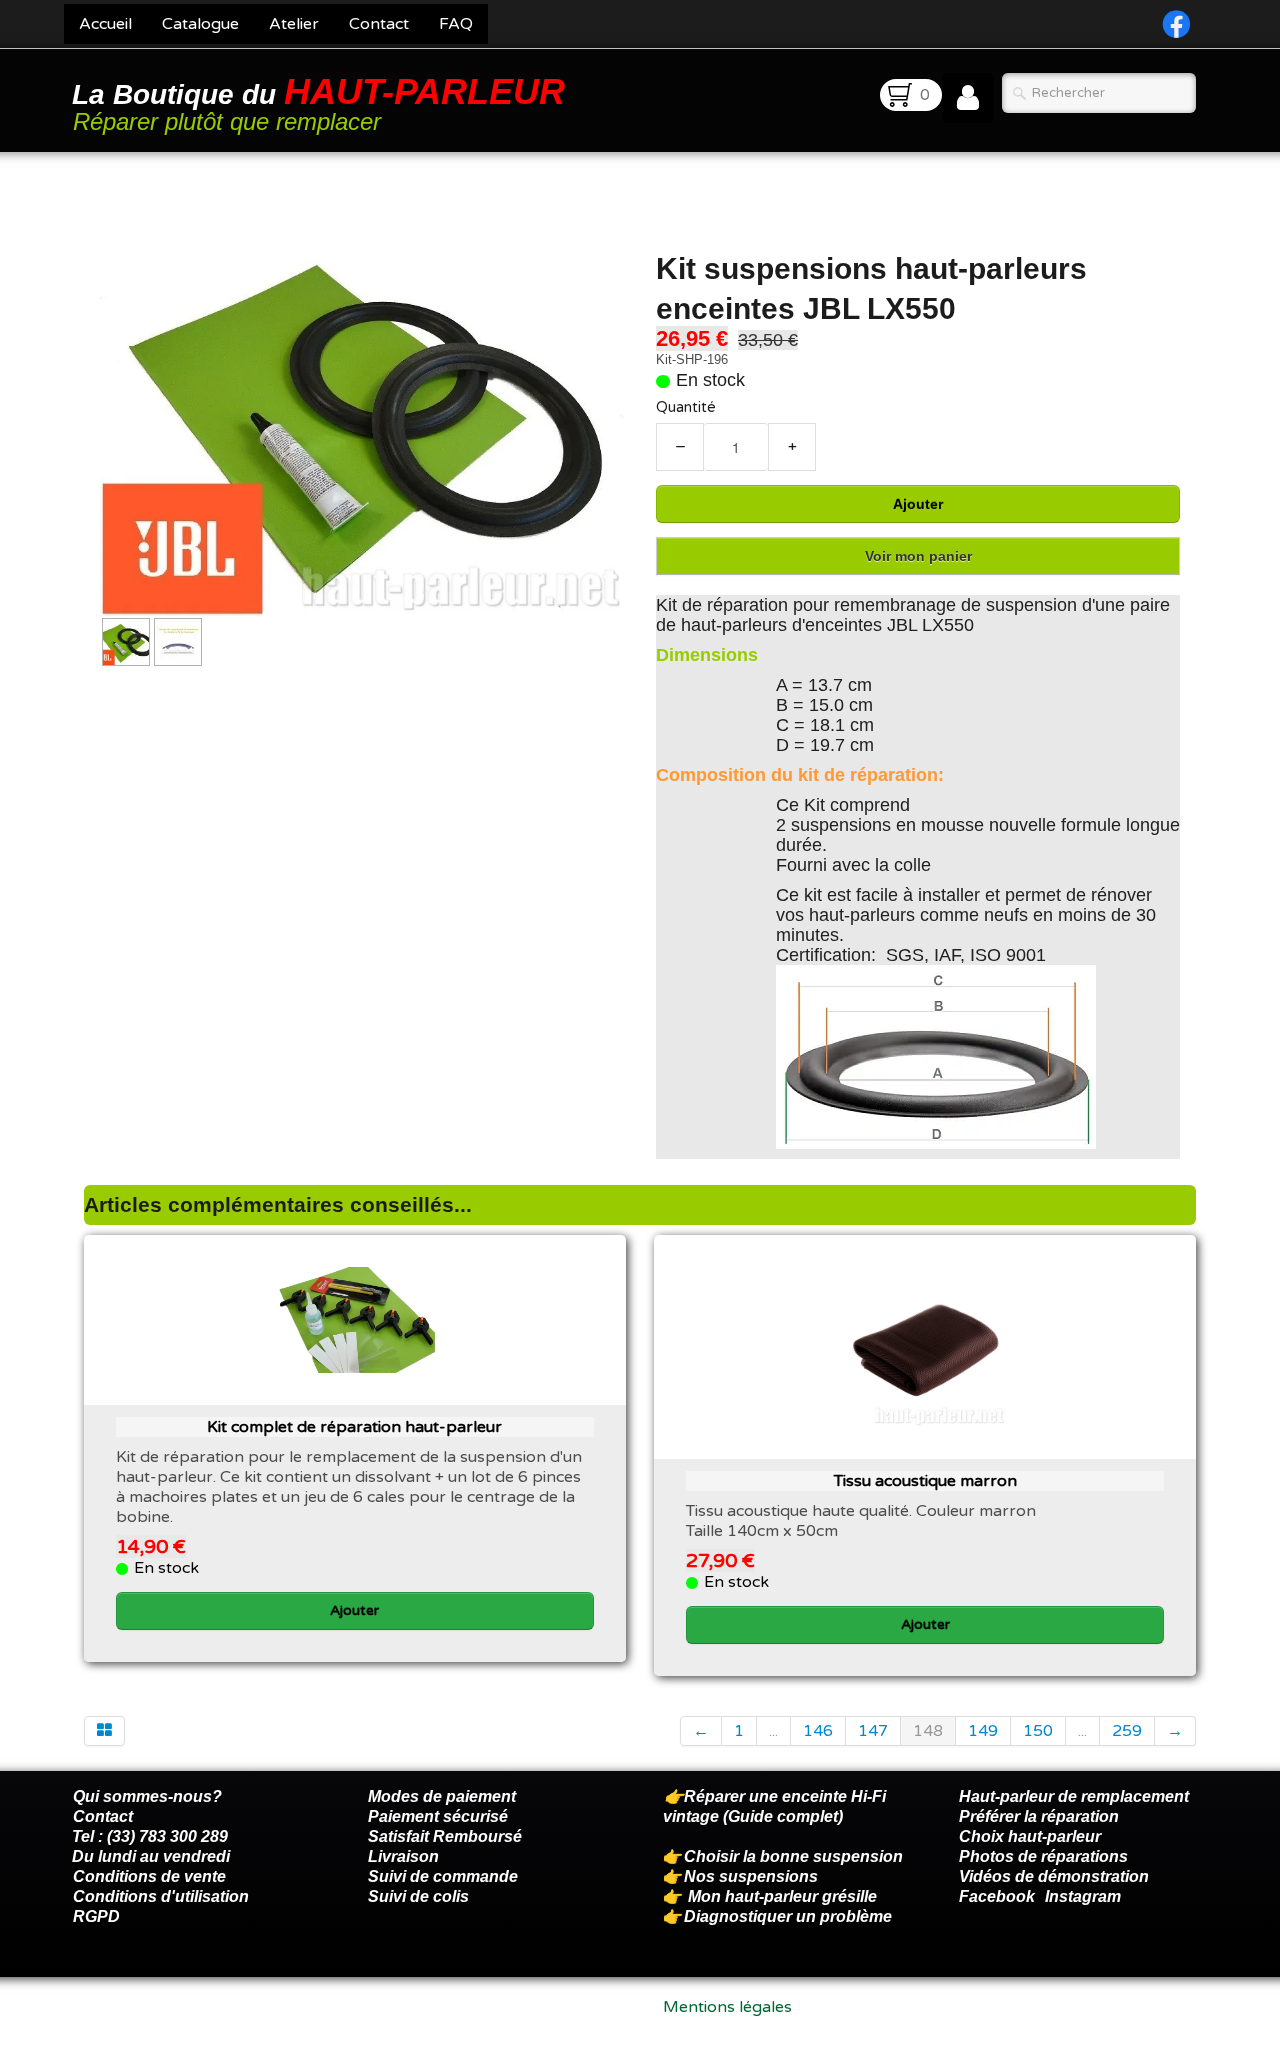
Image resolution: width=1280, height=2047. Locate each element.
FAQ (456, 24)
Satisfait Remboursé (445, 1836)
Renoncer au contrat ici (159, 2027)
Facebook (997, 1896)
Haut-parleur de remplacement (1074, 1796)
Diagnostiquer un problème (788, 1916)
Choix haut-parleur (1032, 1836)
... (773, 1731)
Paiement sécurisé (438, 1816)
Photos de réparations (1043, 1856)
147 (873, 1731)
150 (1038, 1731)
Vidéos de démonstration (1054, 1876)
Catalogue (200, 24)
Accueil (105, 24)
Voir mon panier (918, 556)
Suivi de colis (418, 1896)
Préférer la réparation (1039, 1816)
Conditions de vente (149, 1876)
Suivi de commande (443, 1876)
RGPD (96, 1916)
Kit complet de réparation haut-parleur (354, 1427)
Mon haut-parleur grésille (782, 1896)
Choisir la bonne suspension (793, 1856)
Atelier (294, 24)
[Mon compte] (968, 98)
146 (818, 1731)
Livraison (403, 1856)
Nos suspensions (751, 1876)
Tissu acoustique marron (925, 1481)
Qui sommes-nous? (147, 1796)
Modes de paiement (442, 1796)
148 (928, 1731)
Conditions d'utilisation (161, 1896)
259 (1127, 1731)
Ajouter (918, 504)
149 (983, 1731)
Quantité (686, 407)
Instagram (1083, 1896)
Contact (379, 24)
